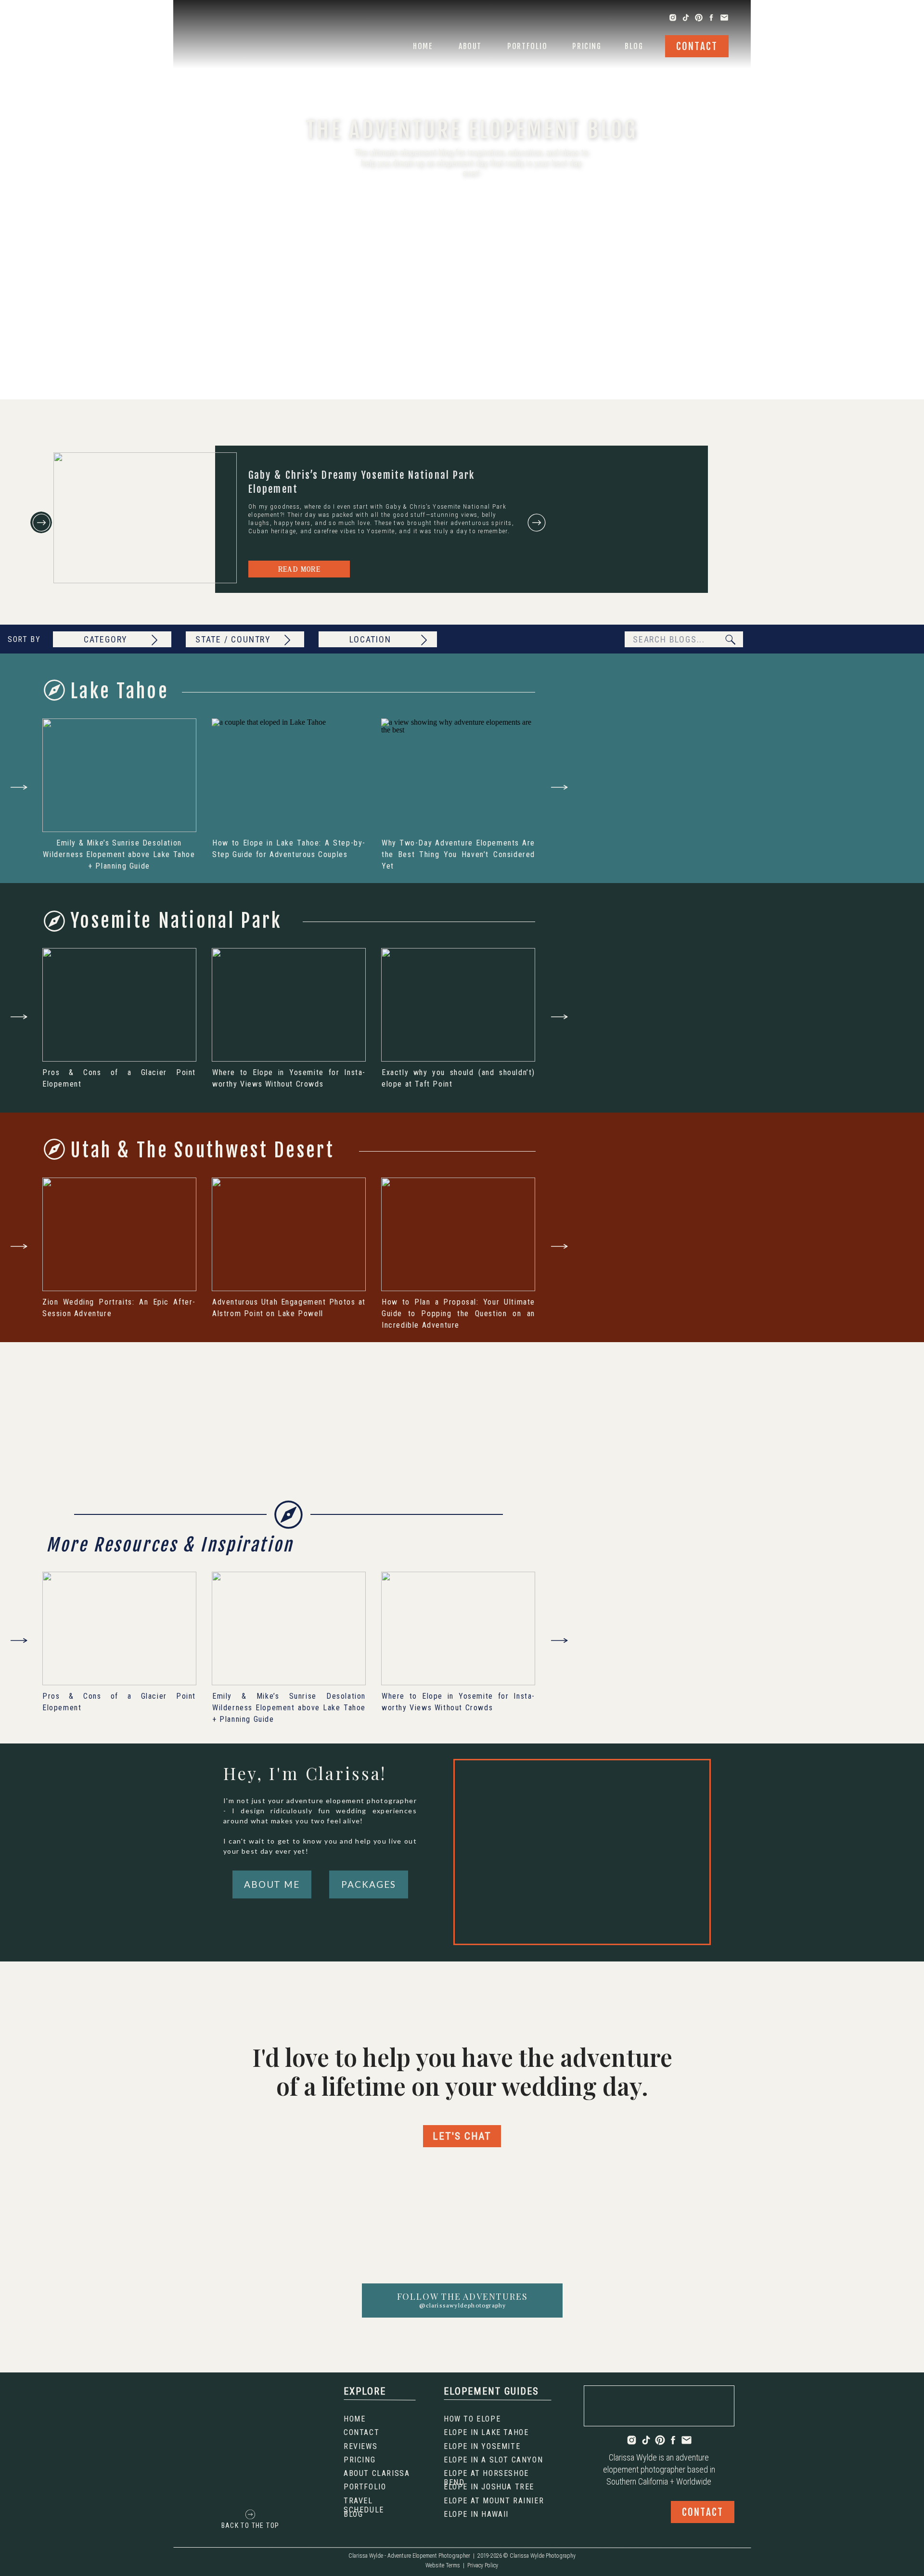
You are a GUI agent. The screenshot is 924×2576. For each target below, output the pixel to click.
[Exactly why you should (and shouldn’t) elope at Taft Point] (458, 1005)
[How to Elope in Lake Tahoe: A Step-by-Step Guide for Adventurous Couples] (289, 775)
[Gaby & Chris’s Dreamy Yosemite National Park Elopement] (145, 518)
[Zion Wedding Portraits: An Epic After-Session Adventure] (119, 1234)
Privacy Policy (483, 2565)
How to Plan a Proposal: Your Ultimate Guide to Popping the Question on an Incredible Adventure (458, 1314)
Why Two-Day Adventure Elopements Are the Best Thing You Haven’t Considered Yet (458, 854)
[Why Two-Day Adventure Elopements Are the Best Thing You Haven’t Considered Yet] (458, 775)
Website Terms (443, 2565)
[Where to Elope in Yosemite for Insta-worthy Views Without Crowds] (289, 1005)
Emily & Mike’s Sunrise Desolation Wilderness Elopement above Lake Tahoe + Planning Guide (119, 854)
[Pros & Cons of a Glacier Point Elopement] (119, 1005)
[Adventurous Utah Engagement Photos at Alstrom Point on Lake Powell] (289, 1234)
